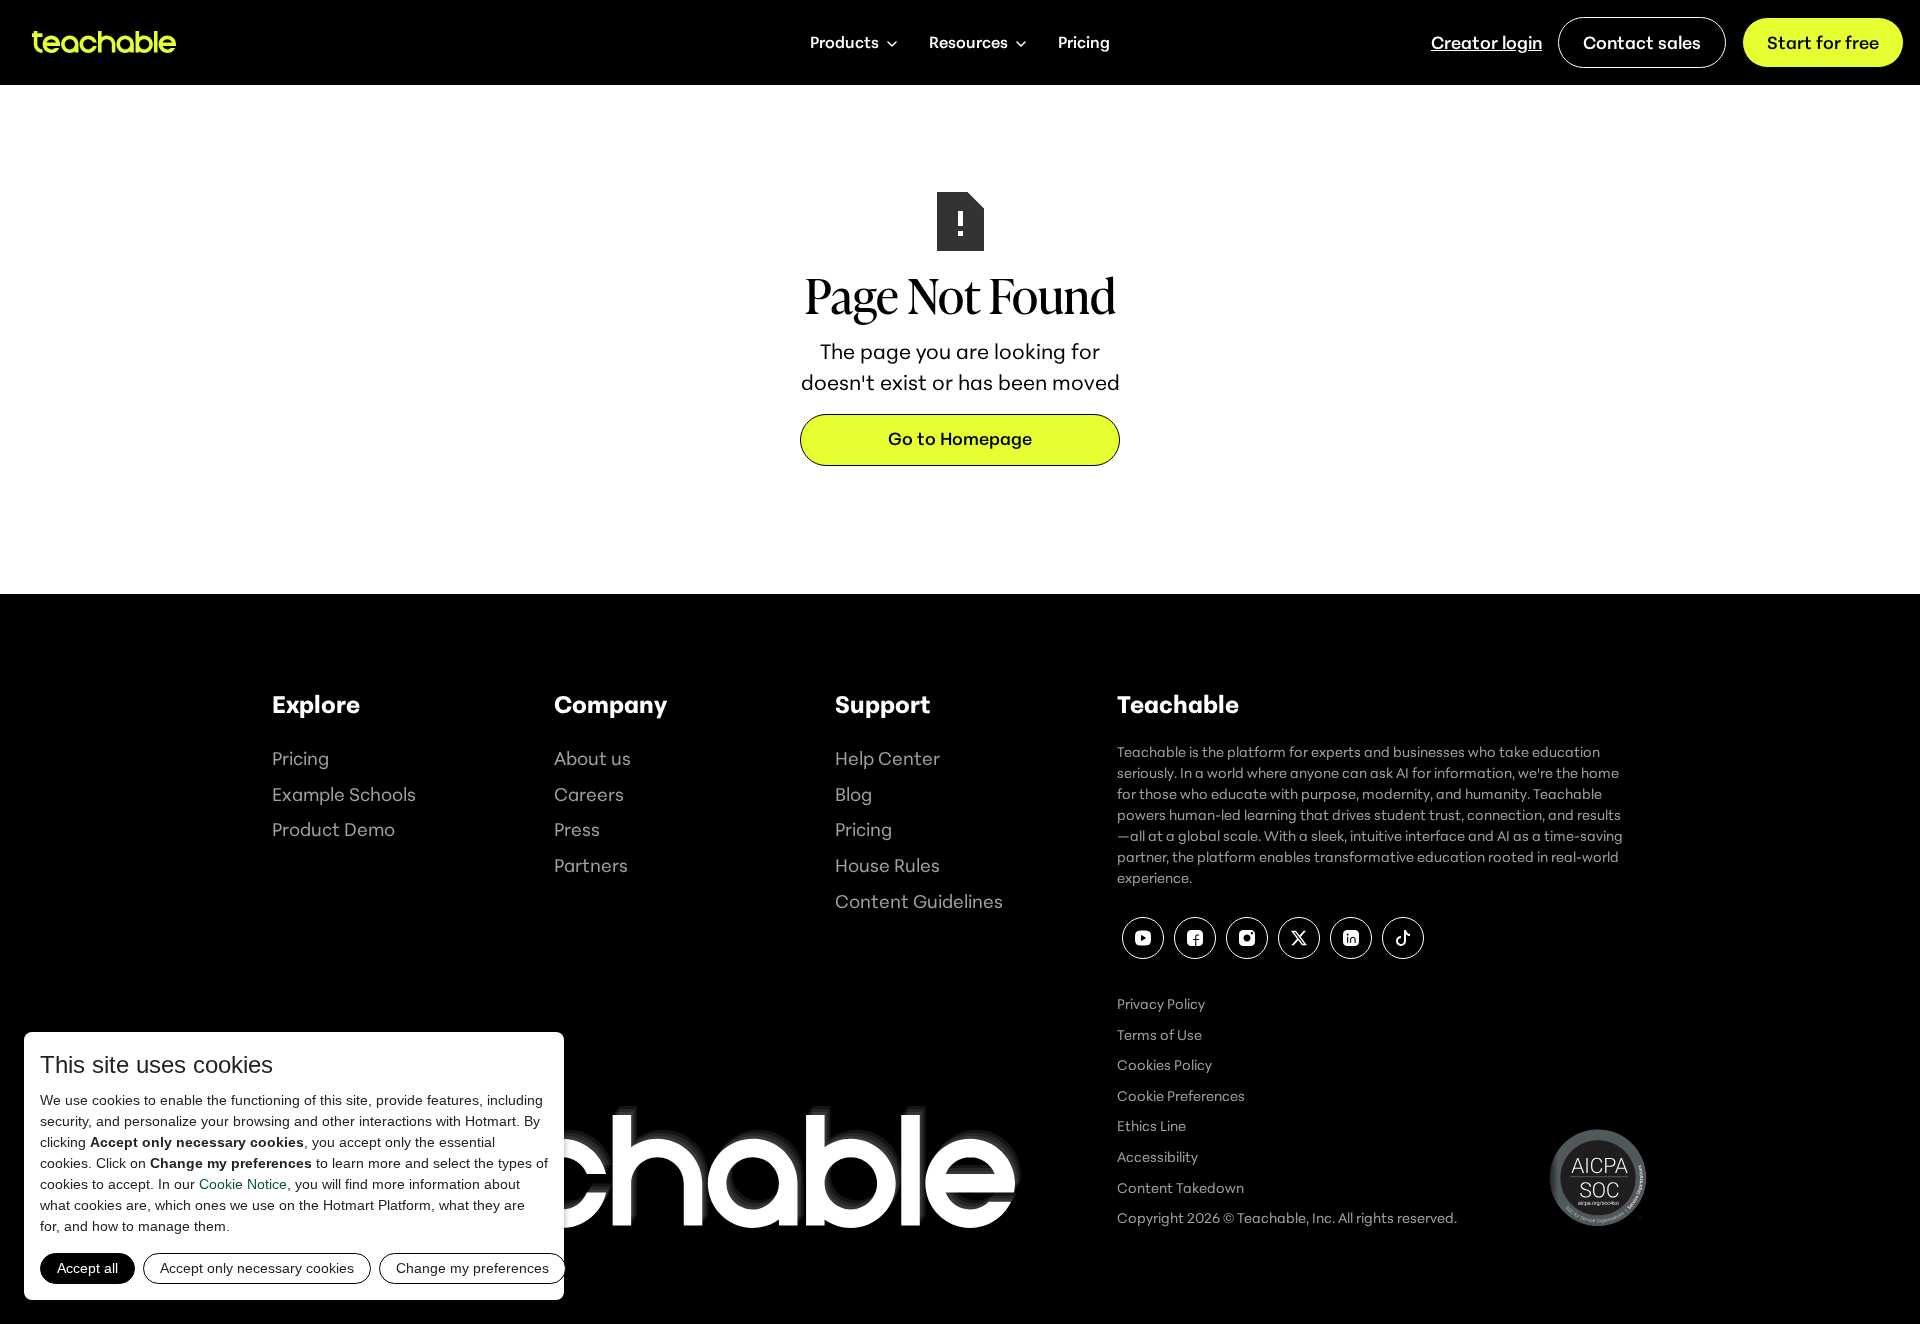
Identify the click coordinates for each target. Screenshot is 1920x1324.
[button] (853, 42)
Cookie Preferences (1181, 1095)
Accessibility (1157, 1156)
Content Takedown (1180, 1187)
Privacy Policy (1161, 1003)
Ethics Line (1151, 1125)
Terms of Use (1159, 1034)
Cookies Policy (1164, 1064)
